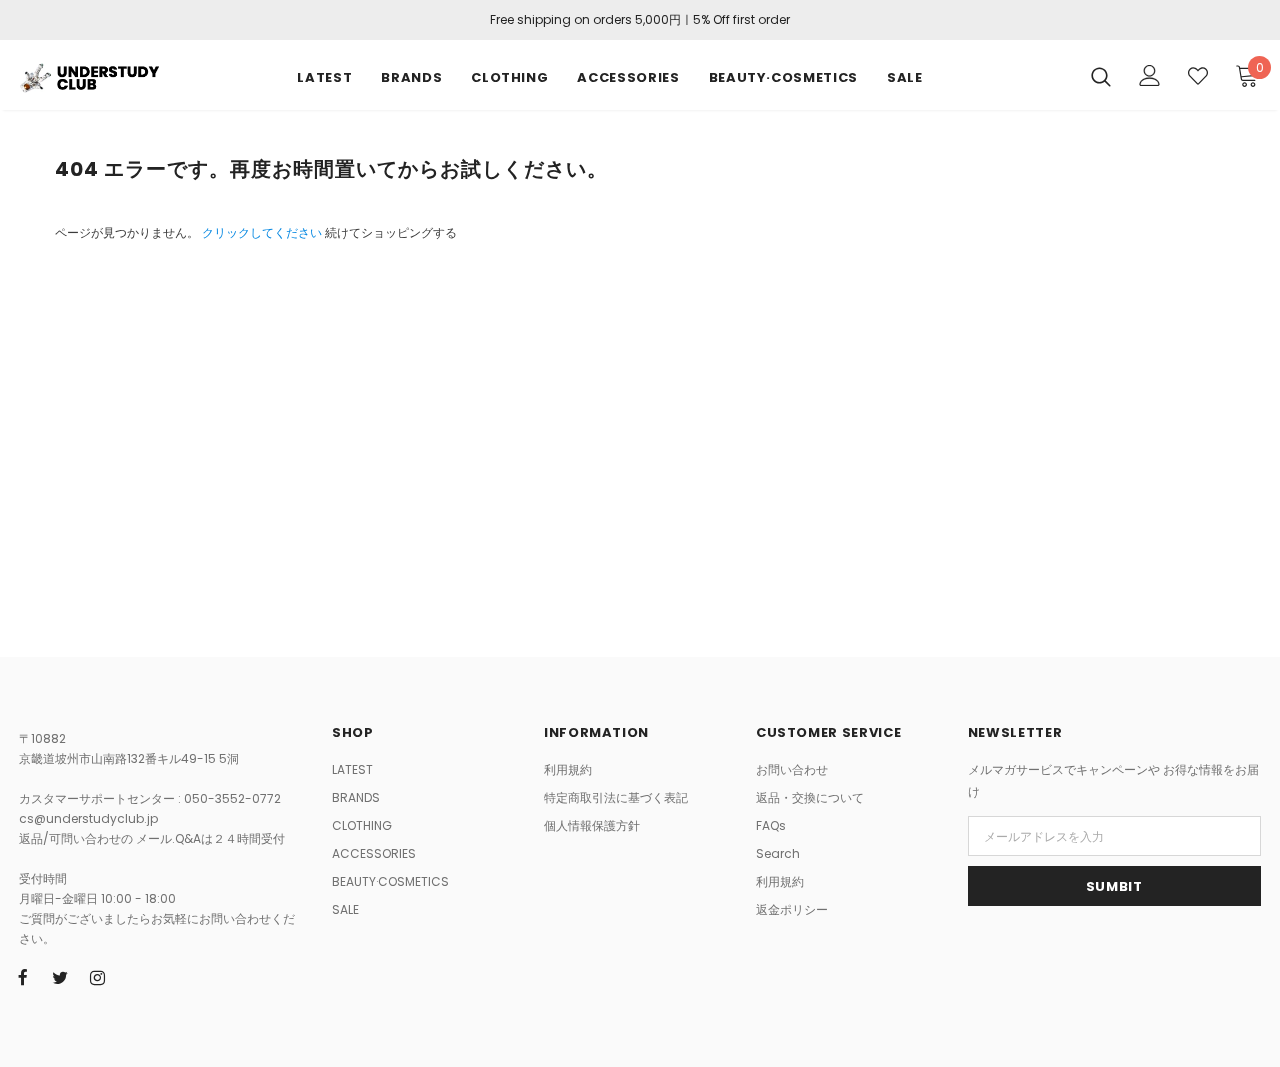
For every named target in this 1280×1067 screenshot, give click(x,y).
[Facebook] (23, 977)
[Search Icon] (1101, 76)
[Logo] (89, 75)
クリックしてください (263, 232)
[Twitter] (60, 977)
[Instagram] (97, 977)
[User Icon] (1150, 75)
